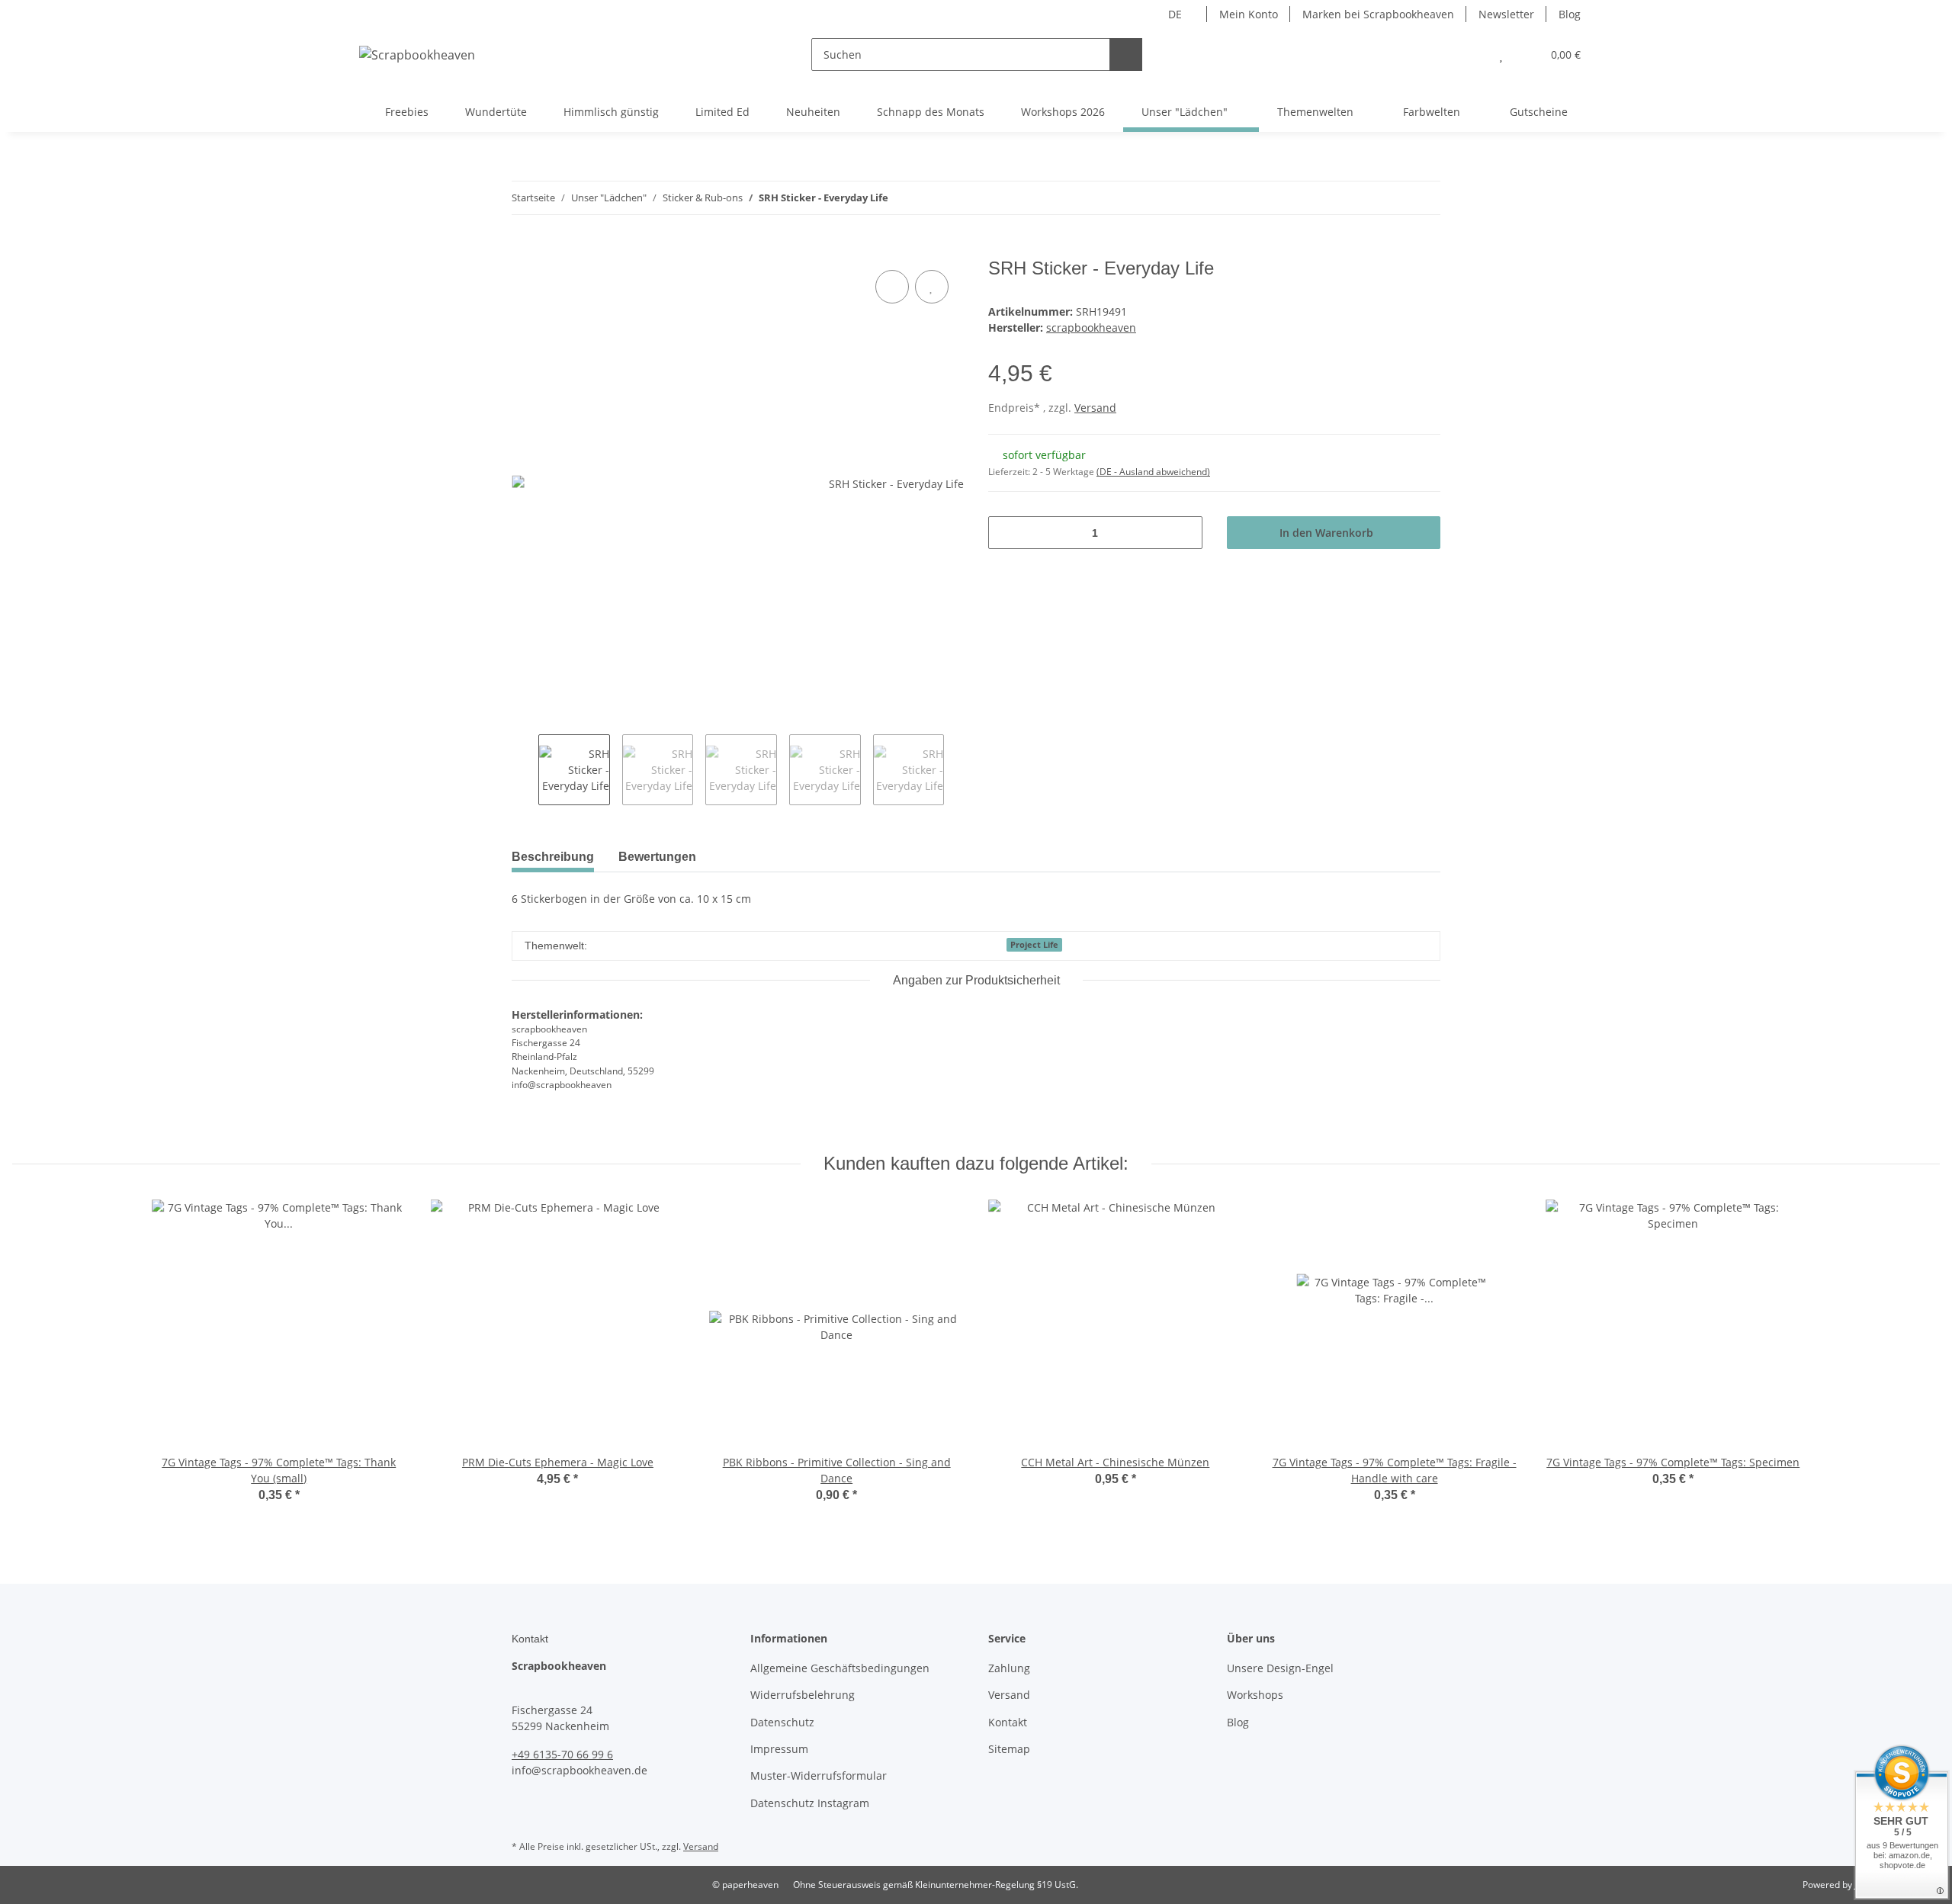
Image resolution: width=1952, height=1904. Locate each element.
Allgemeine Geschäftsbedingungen (840, 1668)
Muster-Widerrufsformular (819, 1776)
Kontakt (1008, 1722)
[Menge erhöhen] (1185, 533)
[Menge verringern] (1005, 533)
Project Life (1034, 945)
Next (957, 770)
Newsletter (1506, 14)
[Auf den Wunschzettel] (932, 287)
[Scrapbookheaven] (417, 55)
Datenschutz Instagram (810, 1803)
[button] (1470, 55)
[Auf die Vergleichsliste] (892, 287)
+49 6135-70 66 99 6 (562, 1754)
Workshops (1255, 1695)
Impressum (779, 1749)
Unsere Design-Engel (1280, 1668)
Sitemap (1009, 1749)
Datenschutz (782, 1722)
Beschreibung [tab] (553, 857)
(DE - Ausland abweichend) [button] (1153, 472)
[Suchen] (1126, 55)
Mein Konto (1249, 14)
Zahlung (1009, 1668)
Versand (1095, 408)
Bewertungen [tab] (657, 857)
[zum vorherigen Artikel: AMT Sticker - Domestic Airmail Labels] (1391, 198)
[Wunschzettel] (1501, 55)
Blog (1570, 14)
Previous (525, 770)
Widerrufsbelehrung (803, 1695)
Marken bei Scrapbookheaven (1378, 14)
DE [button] (1175, 14)
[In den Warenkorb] (524, 249)
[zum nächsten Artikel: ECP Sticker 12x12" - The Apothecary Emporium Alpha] (1424, 198)
